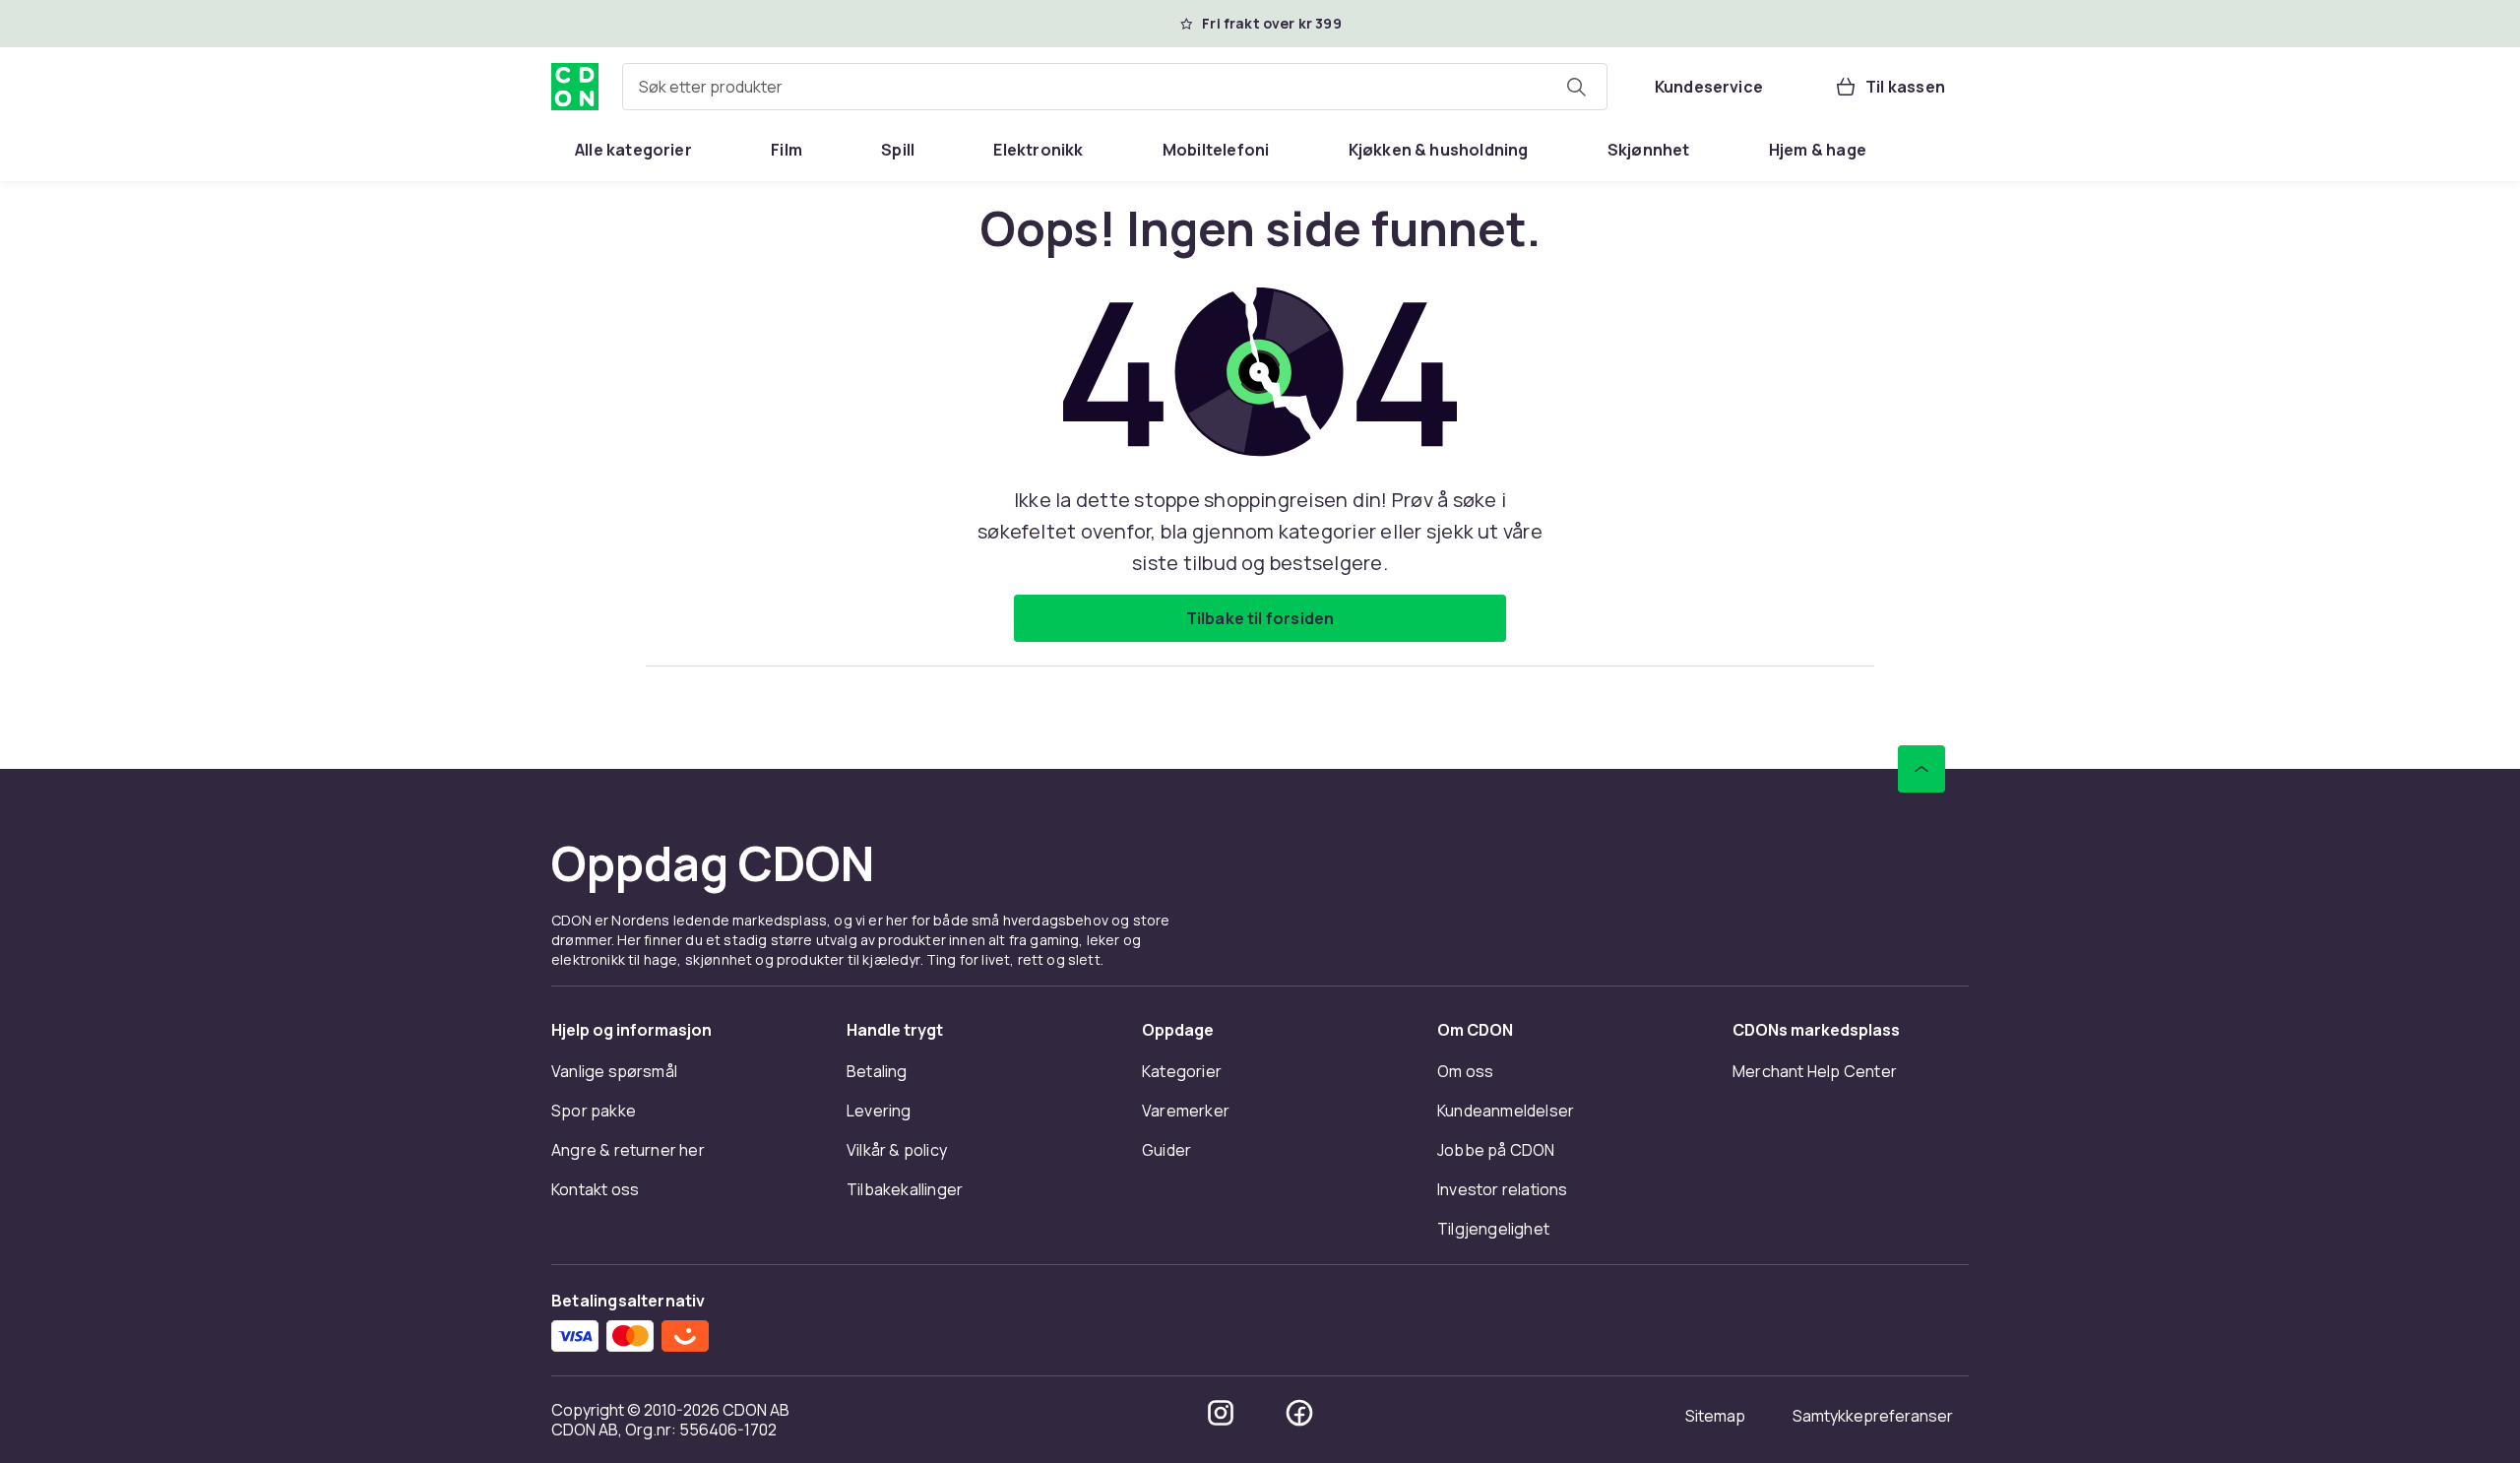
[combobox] (1115, 87)
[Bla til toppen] (1921, 769)
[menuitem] (633, 150)
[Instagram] (1221, 1413)
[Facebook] (1299, 1413)
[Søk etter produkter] (1576, 87)
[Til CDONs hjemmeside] (575, 87)
